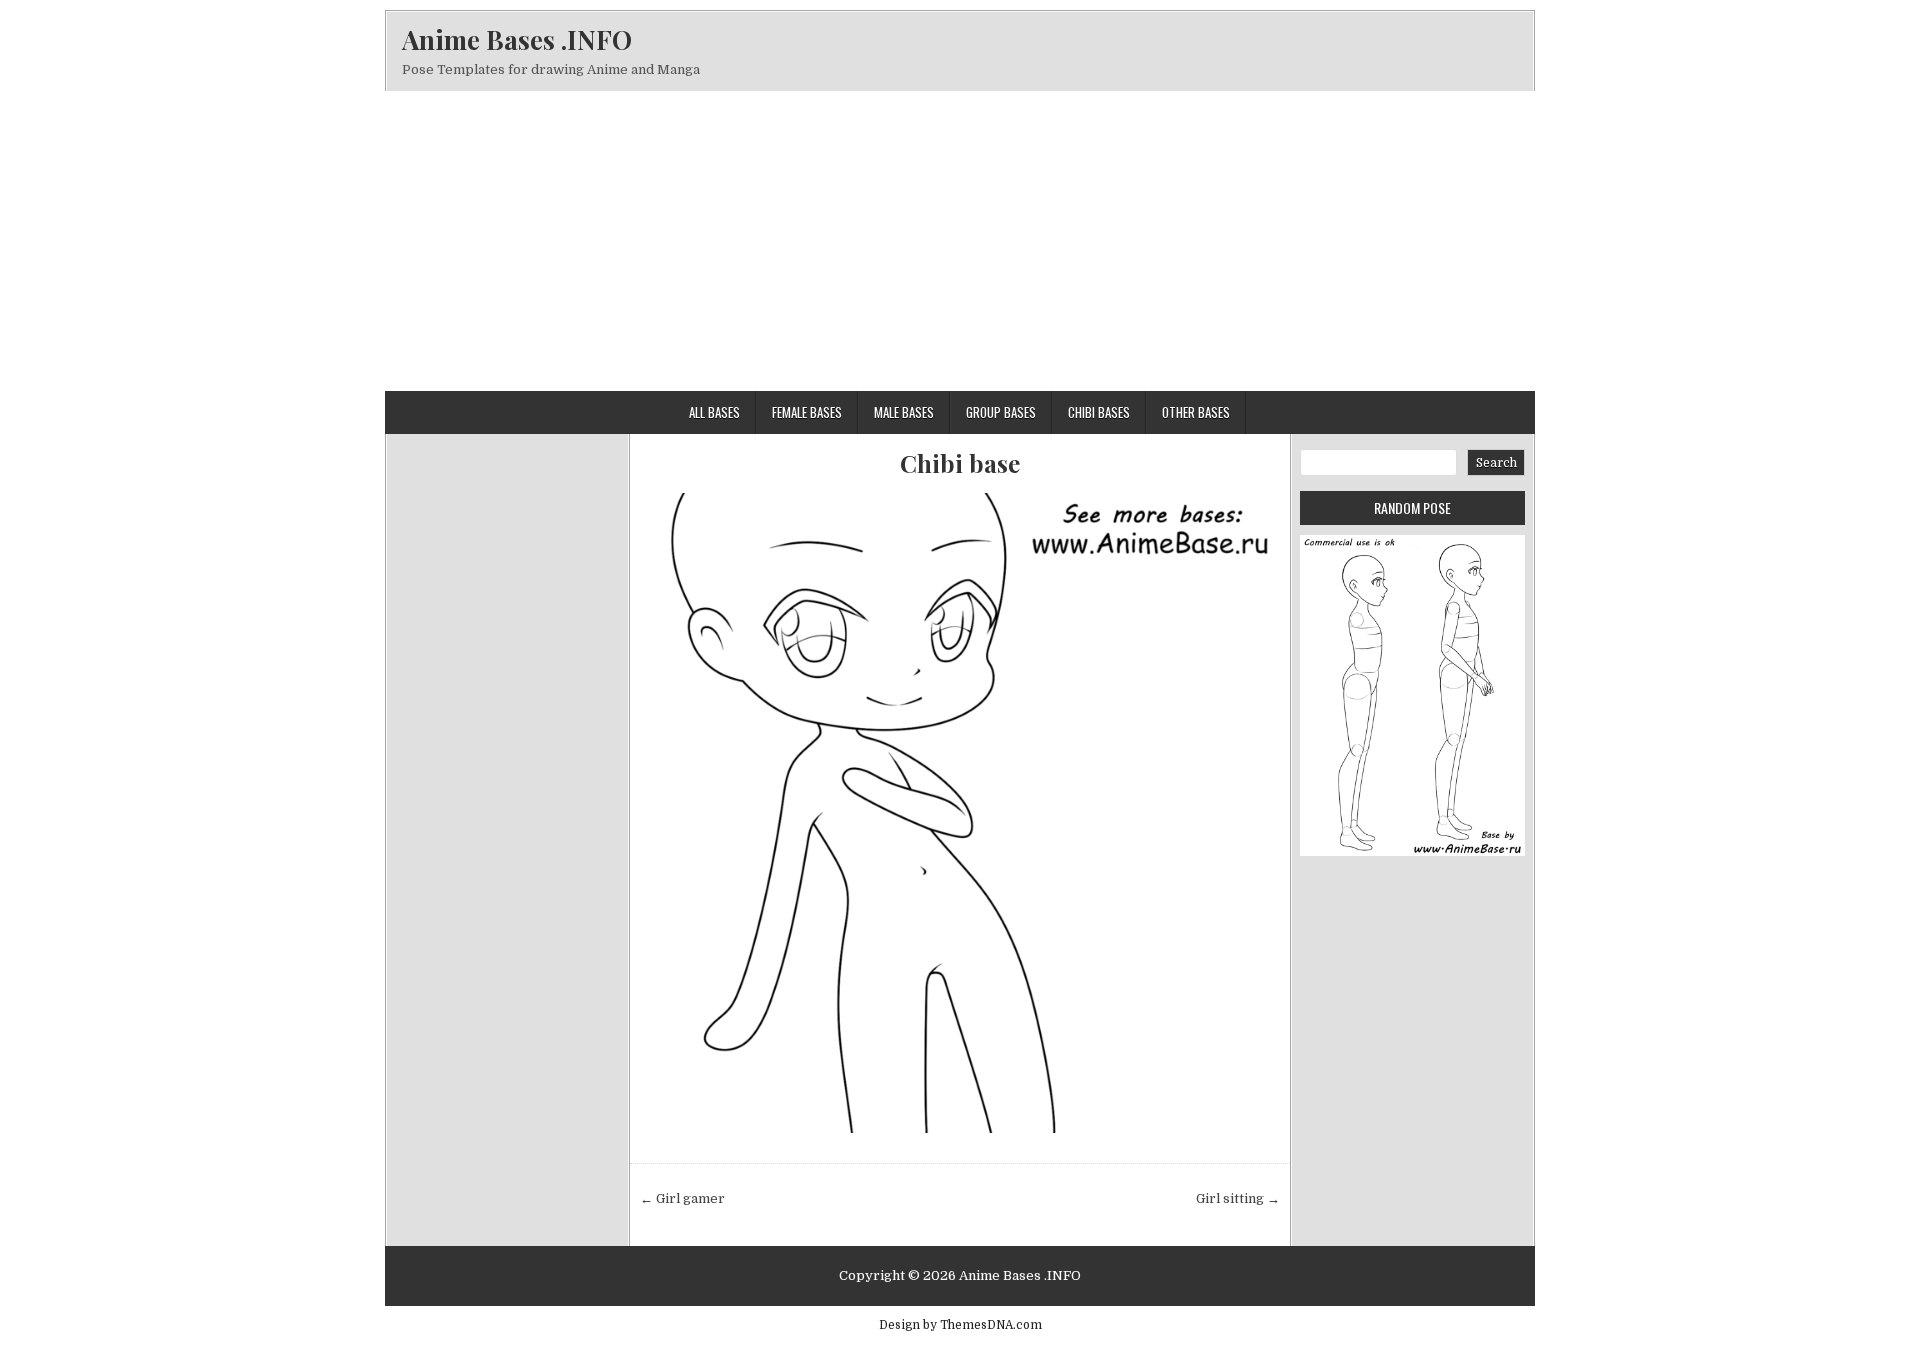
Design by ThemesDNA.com (960, 1325)
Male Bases (904, 412)
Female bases (807, 412)
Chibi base (960, 463)
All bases (714, 412)
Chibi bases (1099, 412)
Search (1496, 463)
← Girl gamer (682, 1198)
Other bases (1196, 412)
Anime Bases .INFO (517, 39)
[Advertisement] (960, 241)
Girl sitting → (1238, 1198)
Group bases (1001, 412)
